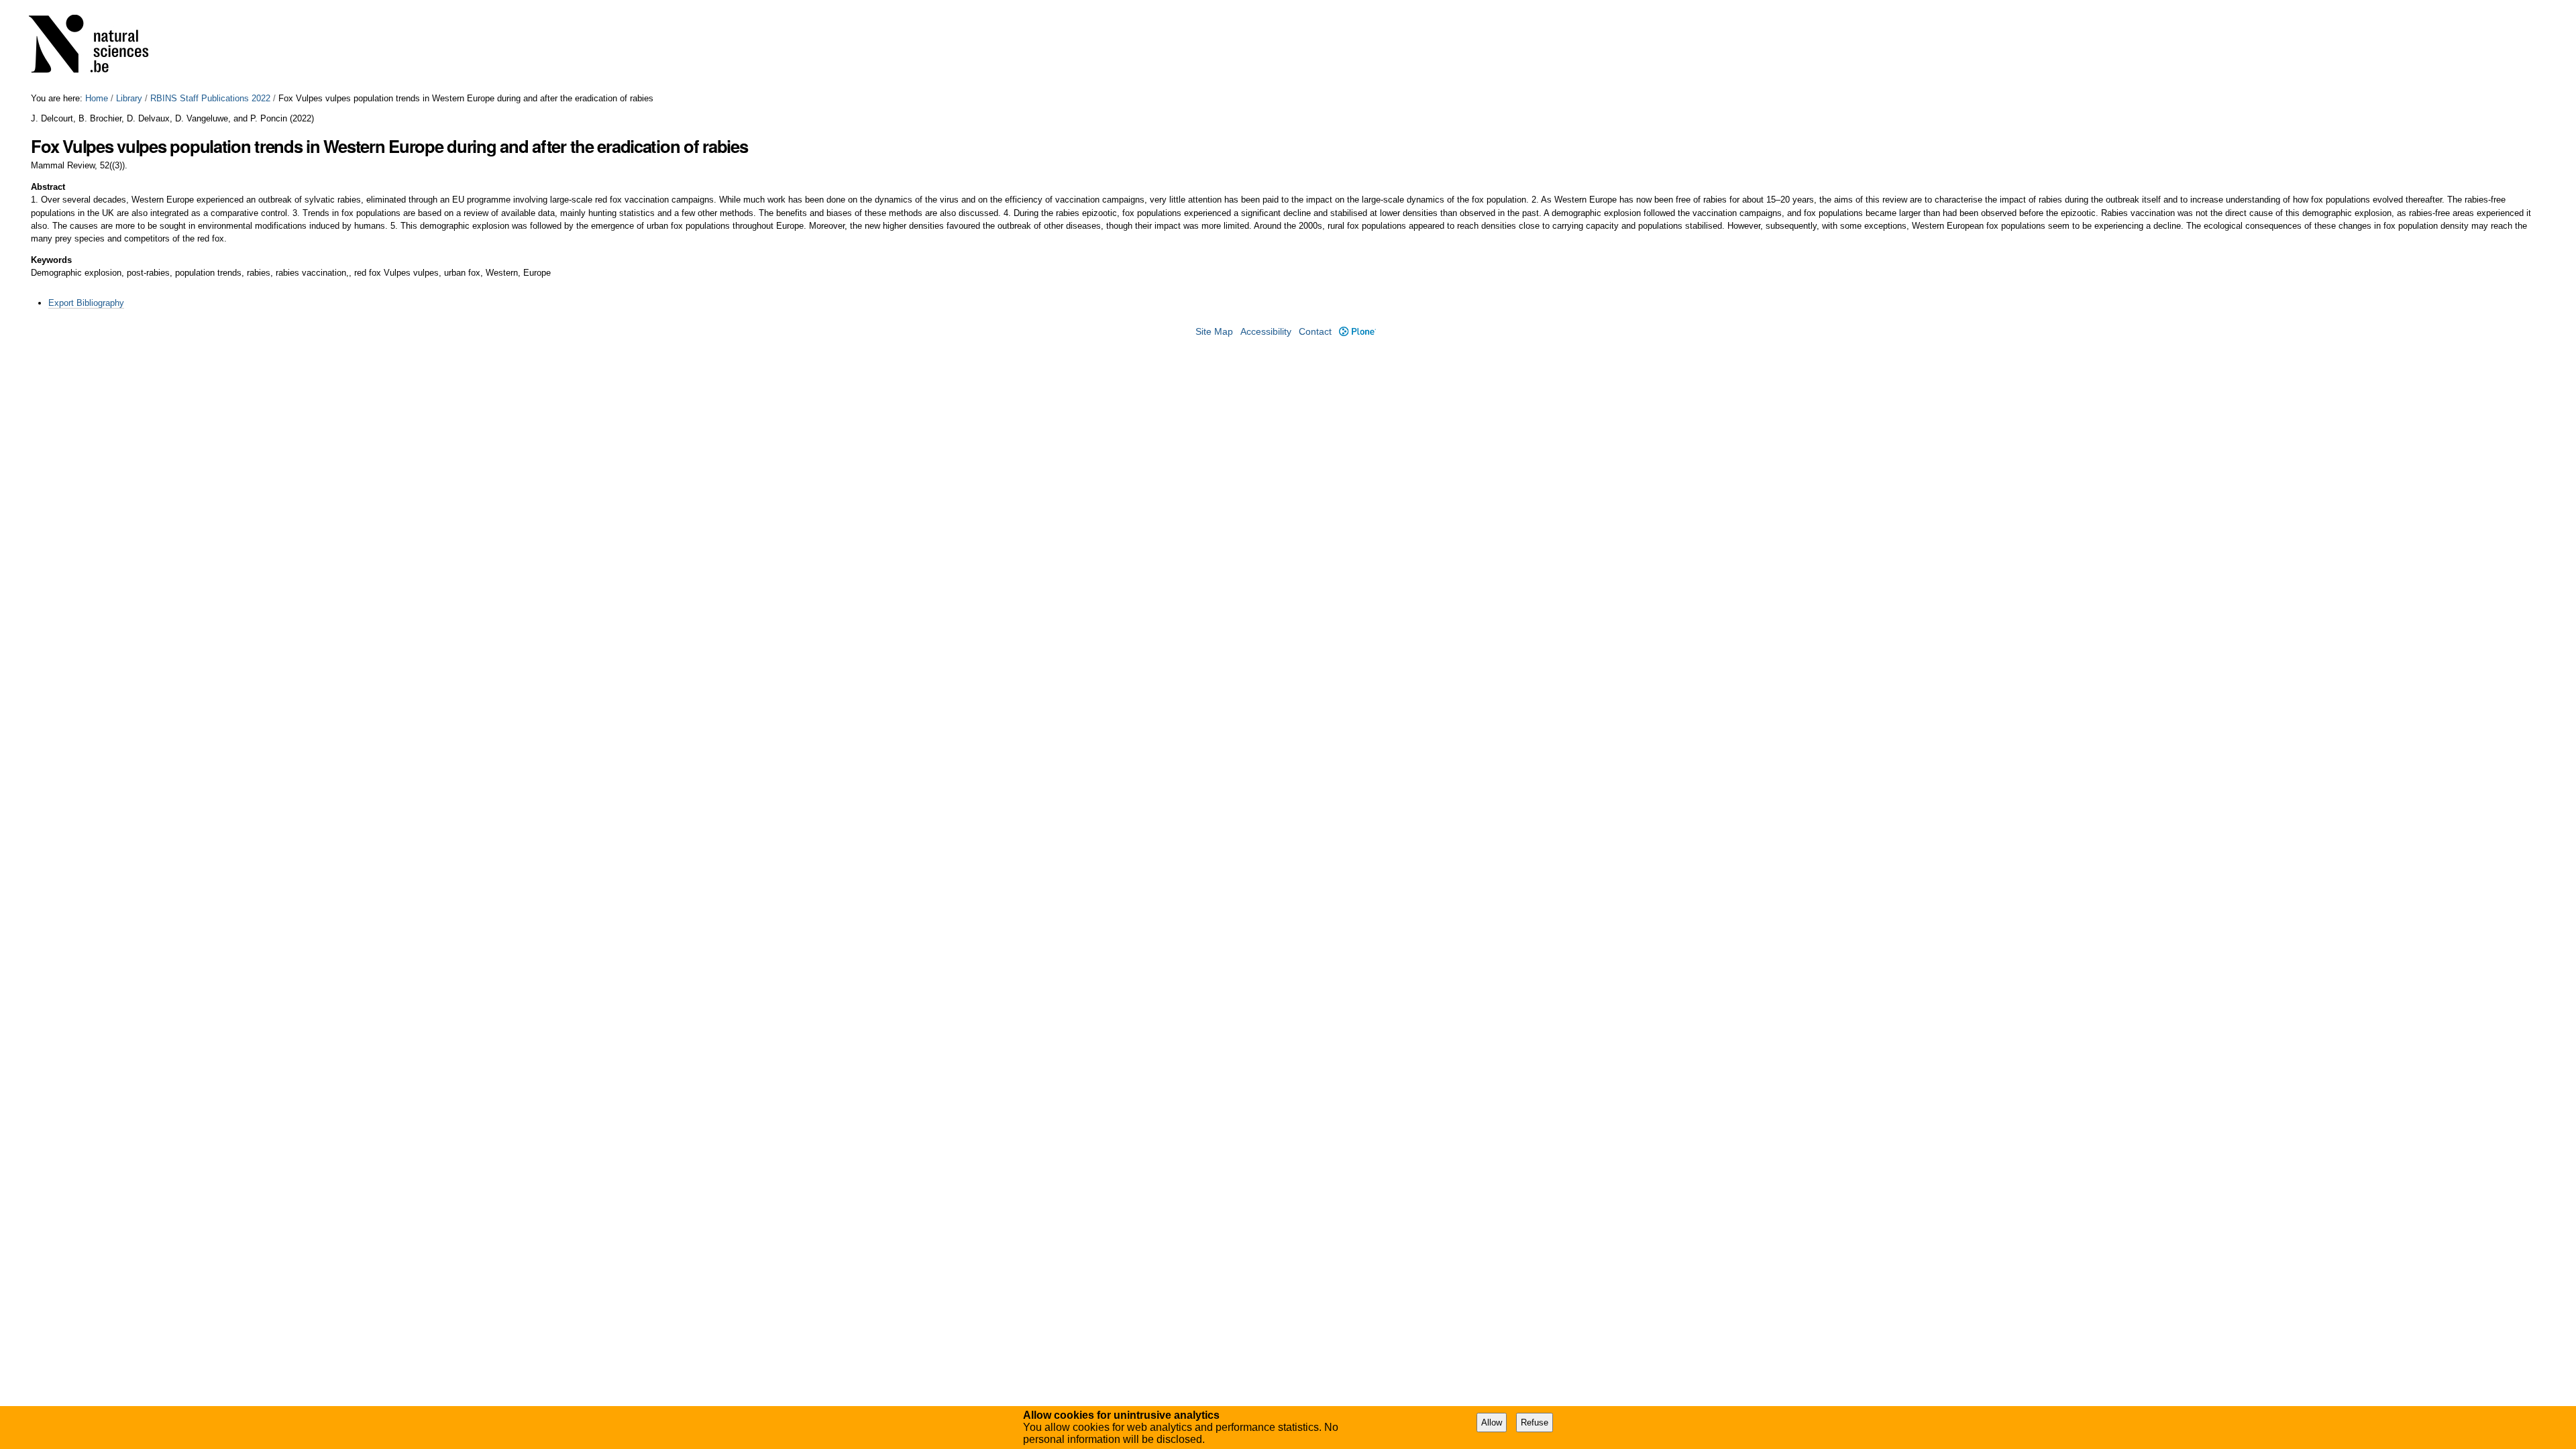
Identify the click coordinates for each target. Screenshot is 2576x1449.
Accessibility (1266, 332)
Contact (1315, 332)
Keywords (51, 260)
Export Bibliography (86, 303)
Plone (1357, 332)
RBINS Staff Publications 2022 (210, 98)
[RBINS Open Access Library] (97, 47)
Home (97, 98)
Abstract (48, 187)
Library (129, 98)
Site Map (1214, 332)
